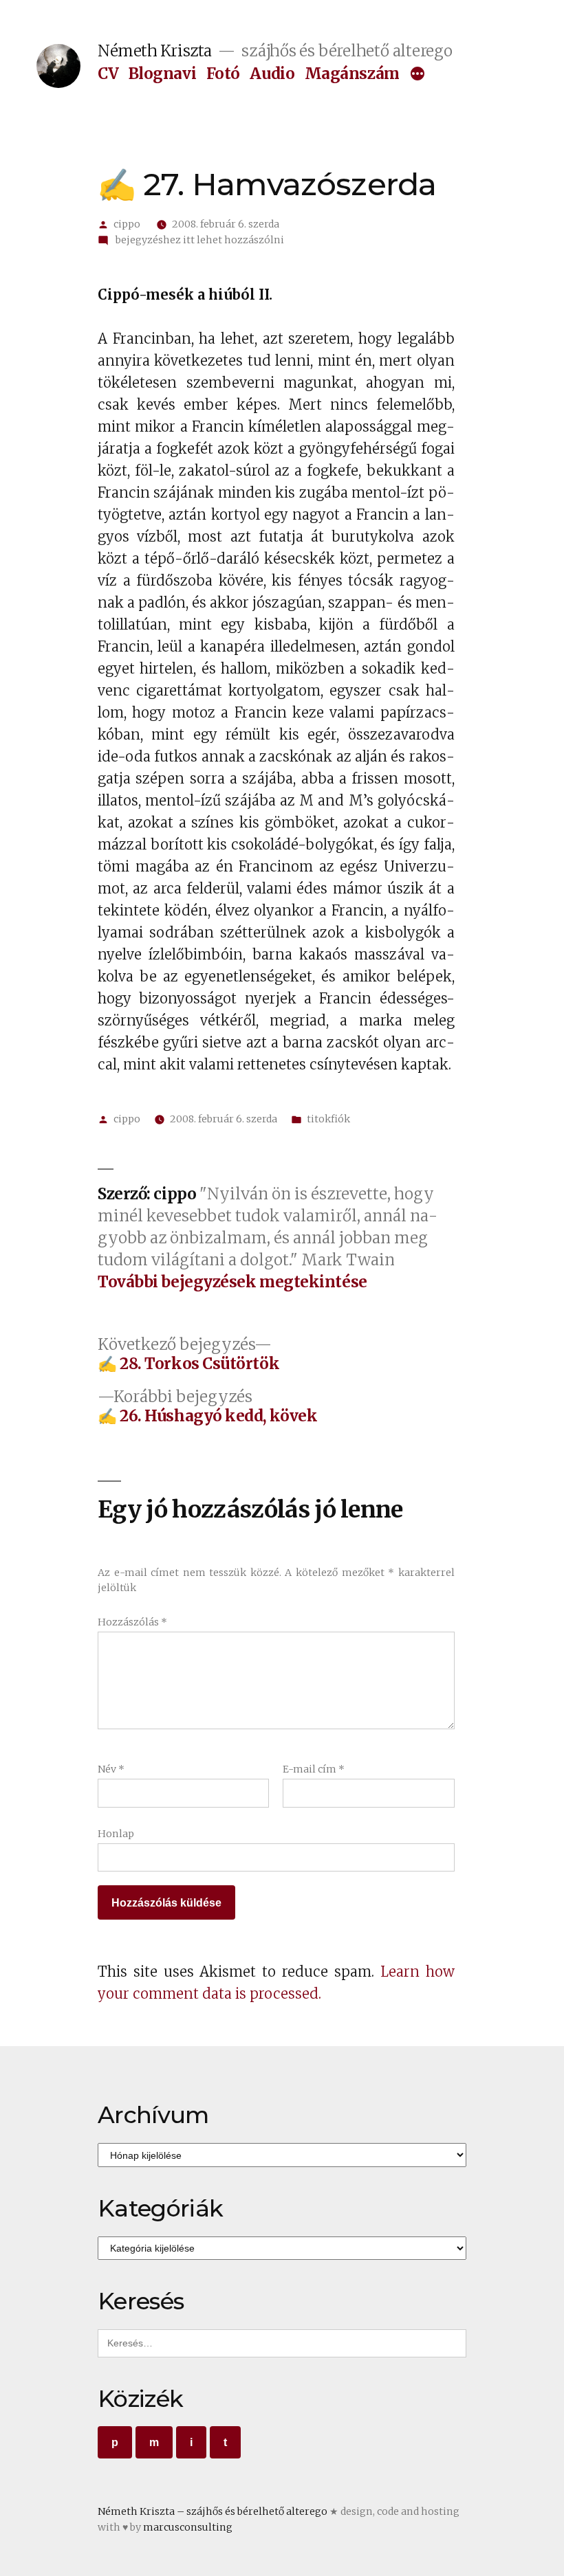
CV (108, 74)
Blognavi (162, 74)
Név (111, 1769)
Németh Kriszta (155, 51)
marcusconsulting (188, 2527)
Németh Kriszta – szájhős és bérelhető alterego (213, 2511)
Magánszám (352, 74)
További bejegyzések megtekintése (232, 1282)
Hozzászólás (132, 1622)
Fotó (223, 74)
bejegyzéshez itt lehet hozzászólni (199, 240)
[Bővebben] (417, 75)
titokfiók (328, 1119)
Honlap (116, 1834)
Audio (272, 74)
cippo (127, 224)
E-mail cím (314, 1769)
